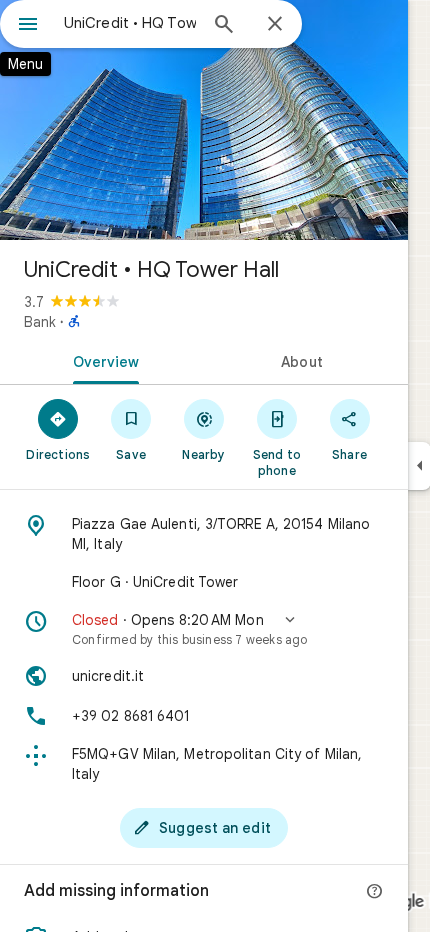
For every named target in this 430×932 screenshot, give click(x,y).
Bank (40, 322)
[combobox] (130, 23)
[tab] (102, 360)
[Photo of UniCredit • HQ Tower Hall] (204, 120)
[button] (204, 629)
